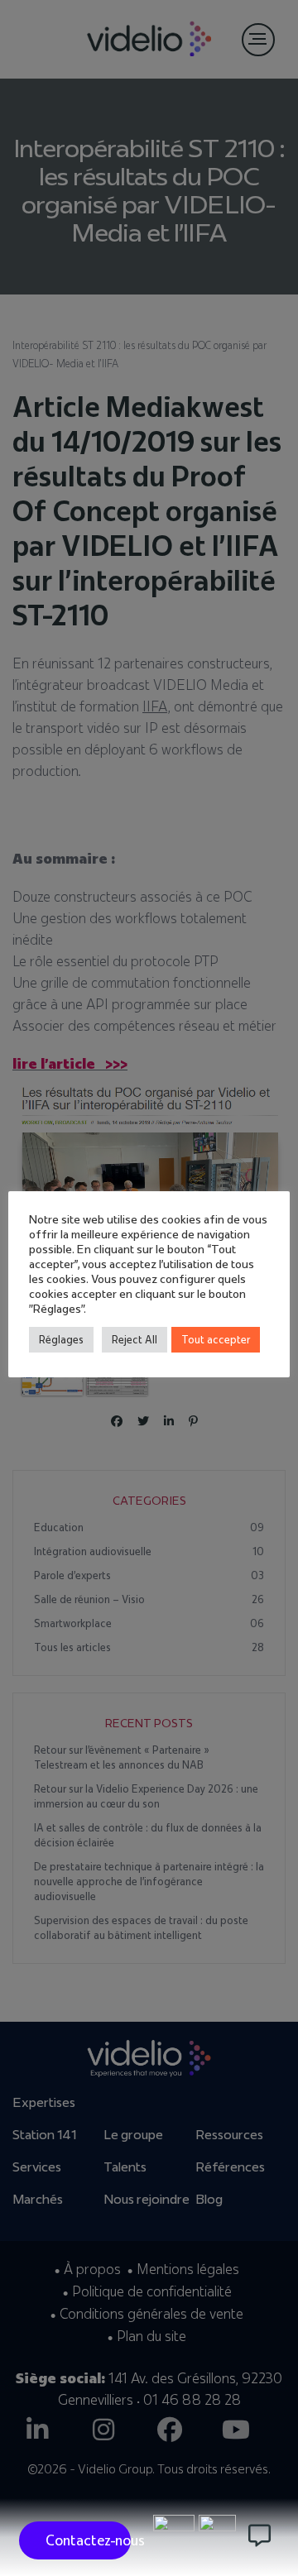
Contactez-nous (88, 2540)
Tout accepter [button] (216, 1339)
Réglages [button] (61, 1339)
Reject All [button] (135, 1339)
